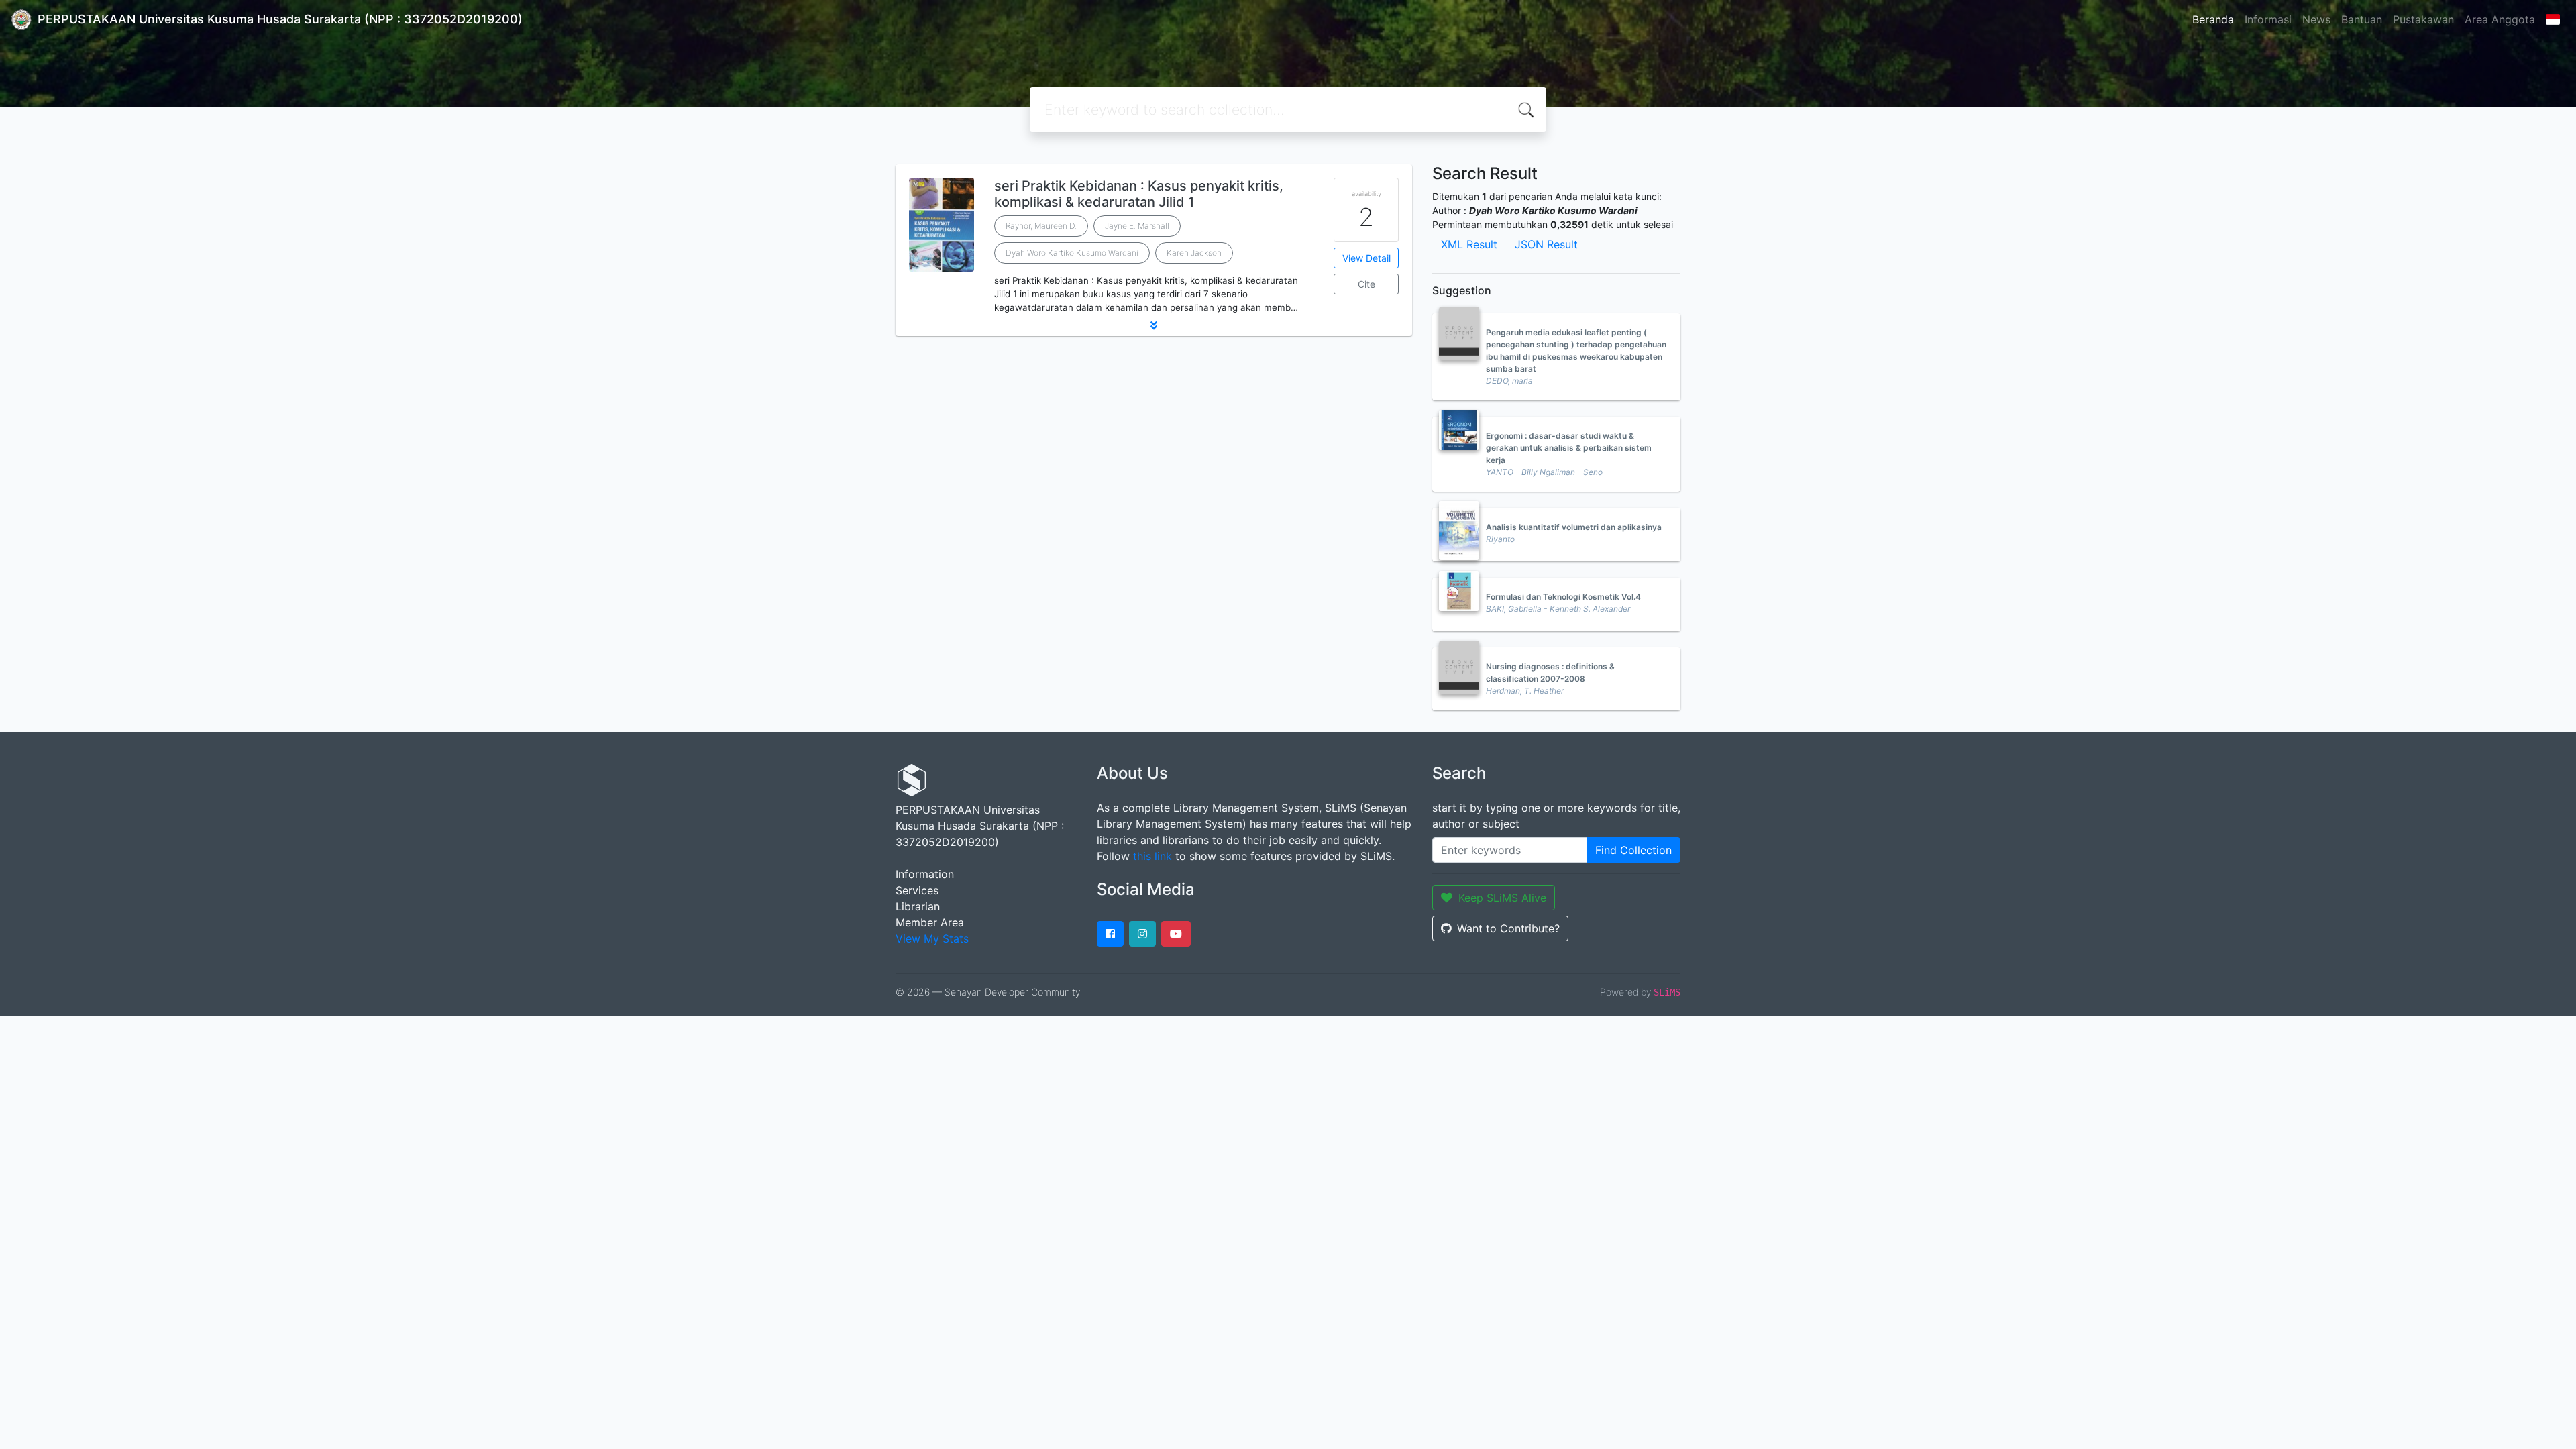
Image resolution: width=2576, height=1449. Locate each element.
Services (917, 890)
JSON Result (1546, 244)
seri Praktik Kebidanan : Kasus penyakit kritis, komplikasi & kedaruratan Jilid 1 (1139, 194)
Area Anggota (2500, 19)
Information (925, 874)
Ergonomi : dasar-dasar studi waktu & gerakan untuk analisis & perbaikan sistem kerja (1569, 448)
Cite (1366, 284)
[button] (1154, 325)
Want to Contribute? (1508, 928)
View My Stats (932, 938)
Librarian (918, 906)
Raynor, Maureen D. (1041, 226)
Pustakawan (2423, 19)
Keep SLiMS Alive (1502, 898)
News (2316, 19)
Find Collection (1633, 850)
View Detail (1366, 258)
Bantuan (2362, 19)
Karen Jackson (1194, 253)
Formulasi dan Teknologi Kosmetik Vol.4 (1563, 597)
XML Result (1469, 244)
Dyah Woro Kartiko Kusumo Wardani (1072, 253)
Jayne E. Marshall (1137, 226)
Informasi (2268, 19)
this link (1152, 856)
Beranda (2213, 19)
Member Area (930, 922)
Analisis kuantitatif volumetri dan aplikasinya (1574, 527)
